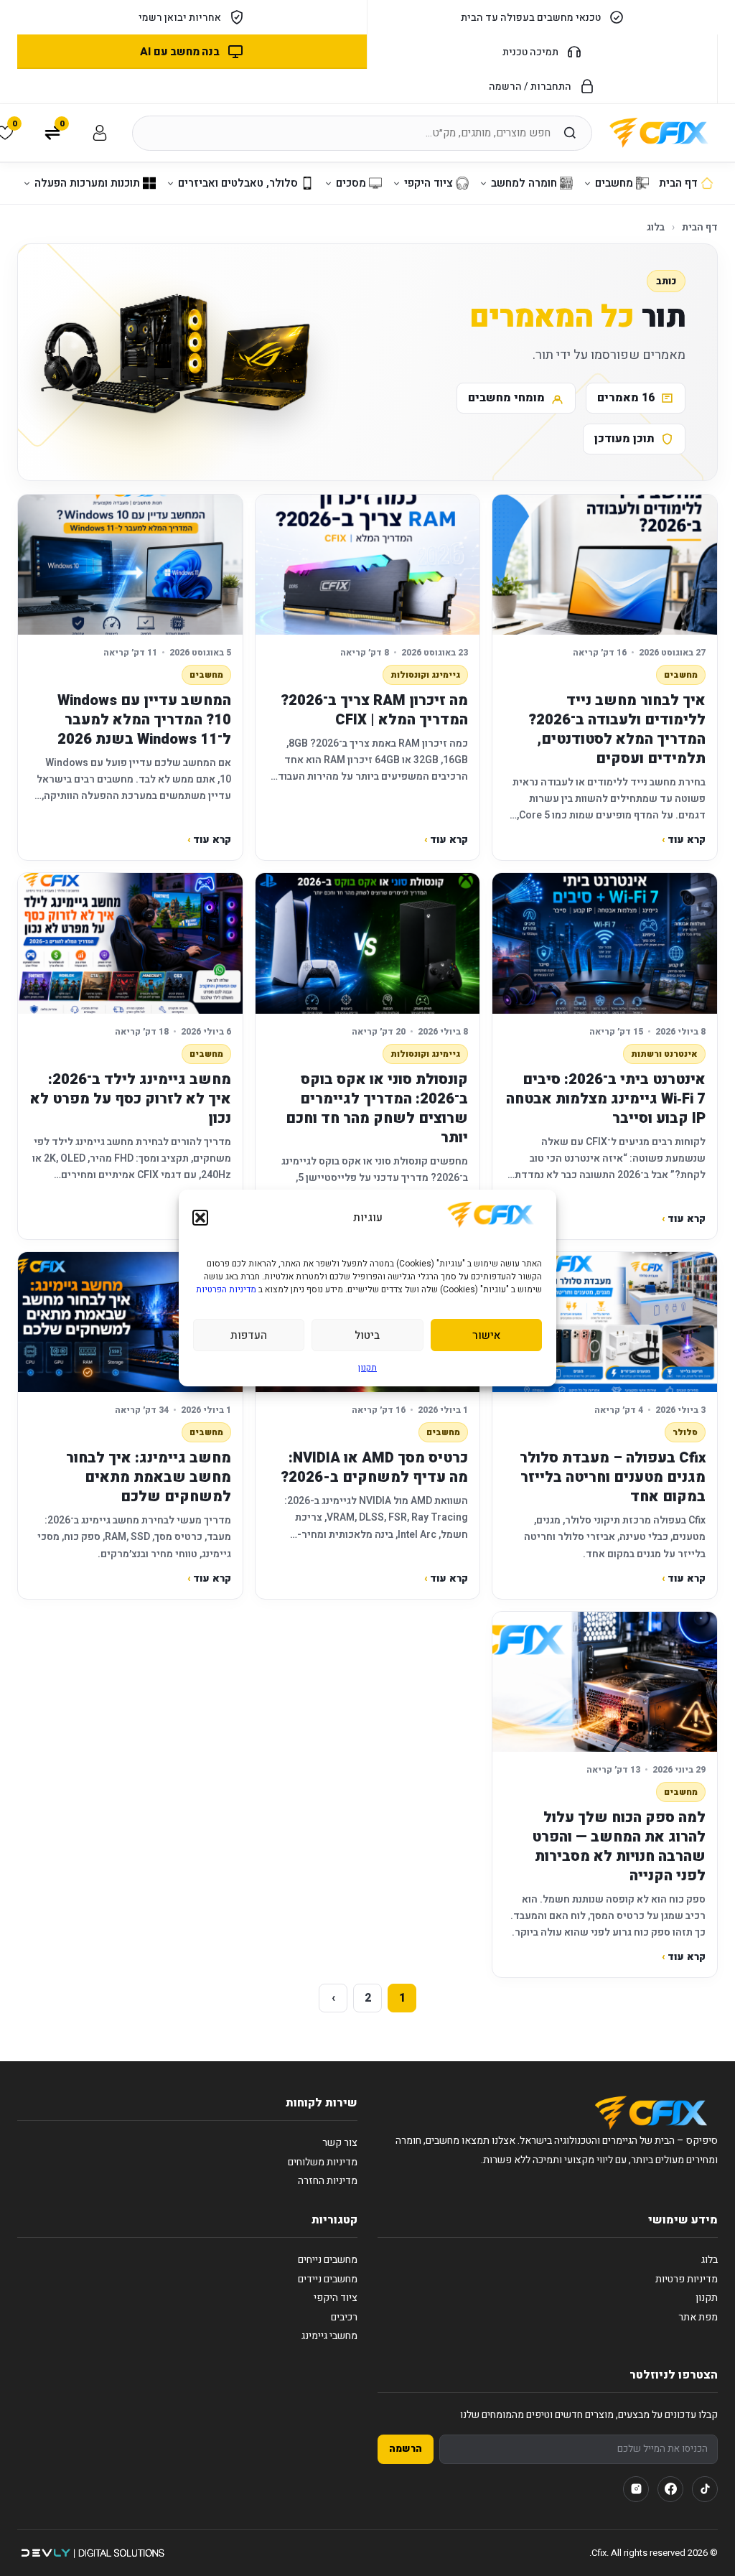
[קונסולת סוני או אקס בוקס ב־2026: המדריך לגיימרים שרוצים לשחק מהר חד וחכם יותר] (368, 943)
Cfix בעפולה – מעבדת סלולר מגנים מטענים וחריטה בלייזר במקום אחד (613, 1477)
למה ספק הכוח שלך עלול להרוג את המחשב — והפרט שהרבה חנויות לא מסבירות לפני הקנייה (619, 1847)
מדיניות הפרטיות (226, 1289)
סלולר (685, 1432)
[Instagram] (636, 2489)
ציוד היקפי (336, 2298)
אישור (486, 1335)
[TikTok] (705, 2489)
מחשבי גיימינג (329, 2336)
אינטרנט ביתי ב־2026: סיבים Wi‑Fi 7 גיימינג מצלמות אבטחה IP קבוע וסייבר (606, 1099)
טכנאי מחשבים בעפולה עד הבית (531, 18)
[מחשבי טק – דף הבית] (651, 2113)
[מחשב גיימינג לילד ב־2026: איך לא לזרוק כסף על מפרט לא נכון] (130, 943)
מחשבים (681, 675)
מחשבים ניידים (328, 2279)
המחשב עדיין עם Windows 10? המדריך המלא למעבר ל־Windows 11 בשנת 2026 (144, 720)
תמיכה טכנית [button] (530, 52)
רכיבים (344, 2317)
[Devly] (92, 2553)
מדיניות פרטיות (687, 2279)
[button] (200, 1218)
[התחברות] (100, 133)
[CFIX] (659, 133)
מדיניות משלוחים (323, 2162)
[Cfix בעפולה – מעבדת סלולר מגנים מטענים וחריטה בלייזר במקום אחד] (605, 1322)
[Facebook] (670, 2489)
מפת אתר (698, 2317)
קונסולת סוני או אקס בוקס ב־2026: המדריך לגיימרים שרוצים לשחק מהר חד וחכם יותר (377, 1109)
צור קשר (340, 2143)
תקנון (367, 1368)
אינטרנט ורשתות (664, 1054)
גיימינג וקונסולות (425, 675)
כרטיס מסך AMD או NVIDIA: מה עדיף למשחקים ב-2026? (374, 1467)
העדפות (249, 1335)
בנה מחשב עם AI (179, 52)
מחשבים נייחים (328, 2260)
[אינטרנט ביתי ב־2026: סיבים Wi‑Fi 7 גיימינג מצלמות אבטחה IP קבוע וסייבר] (605, 943)
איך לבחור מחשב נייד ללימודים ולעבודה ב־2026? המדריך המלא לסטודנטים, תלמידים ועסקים (617, 729)
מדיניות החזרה (328, 2181)
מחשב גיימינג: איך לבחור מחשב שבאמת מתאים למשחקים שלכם (149, 1477)
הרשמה (406, 2449)
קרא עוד (684, 840)
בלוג (656, 227)
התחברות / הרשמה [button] (530, 87)
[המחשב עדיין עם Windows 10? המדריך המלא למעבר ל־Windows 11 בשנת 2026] (130, 565)
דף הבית (700, 227)
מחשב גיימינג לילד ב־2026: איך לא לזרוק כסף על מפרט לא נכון (131, 1099)
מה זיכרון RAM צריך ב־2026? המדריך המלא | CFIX (374, 710)
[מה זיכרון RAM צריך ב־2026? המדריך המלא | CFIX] (368, 565)
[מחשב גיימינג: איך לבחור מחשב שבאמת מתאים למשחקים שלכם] (130, 1322)
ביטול (367, 1335)
